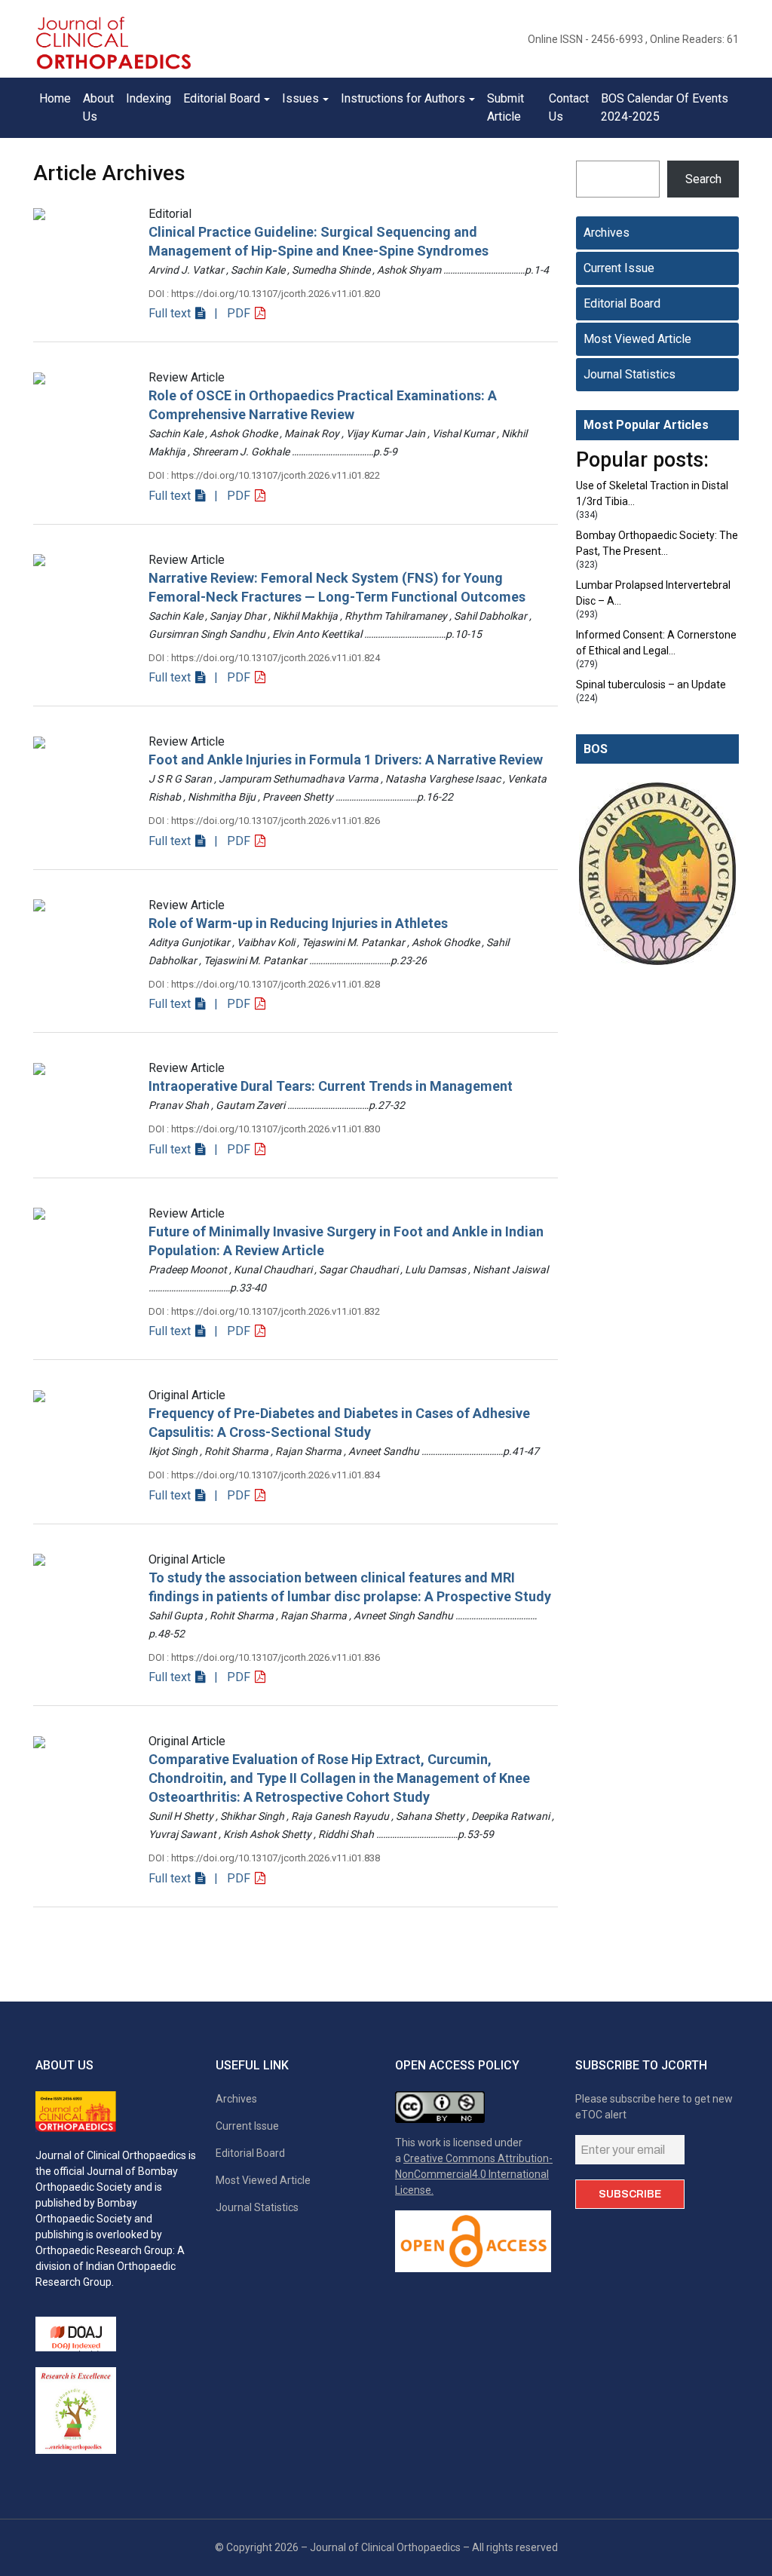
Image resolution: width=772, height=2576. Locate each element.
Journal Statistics (630, 374)
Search (703, 179)
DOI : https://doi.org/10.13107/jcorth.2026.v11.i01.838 (264, 1858)
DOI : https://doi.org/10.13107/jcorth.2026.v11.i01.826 (264, 821)
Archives (607, 233)
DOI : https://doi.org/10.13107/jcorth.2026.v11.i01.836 (264, 1657)
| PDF (231, 313)
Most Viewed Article (637, 339)
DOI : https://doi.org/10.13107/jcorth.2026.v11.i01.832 (264, 1311)
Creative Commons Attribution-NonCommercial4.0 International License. (474, 2174)
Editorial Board (622, 303)
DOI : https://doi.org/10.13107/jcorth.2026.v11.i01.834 (264, 1475)
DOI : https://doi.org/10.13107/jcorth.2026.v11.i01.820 (264, 294)
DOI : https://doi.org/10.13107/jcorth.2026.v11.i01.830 (264, 1129)
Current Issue (619, 268)
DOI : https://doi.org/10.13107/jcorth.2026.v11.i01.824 (264, 658)
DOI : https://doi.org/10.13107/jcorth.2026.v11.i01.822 (264, 475)
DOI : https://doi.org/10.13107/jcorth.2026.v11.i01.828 (264, 984)
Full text (171, 313)
